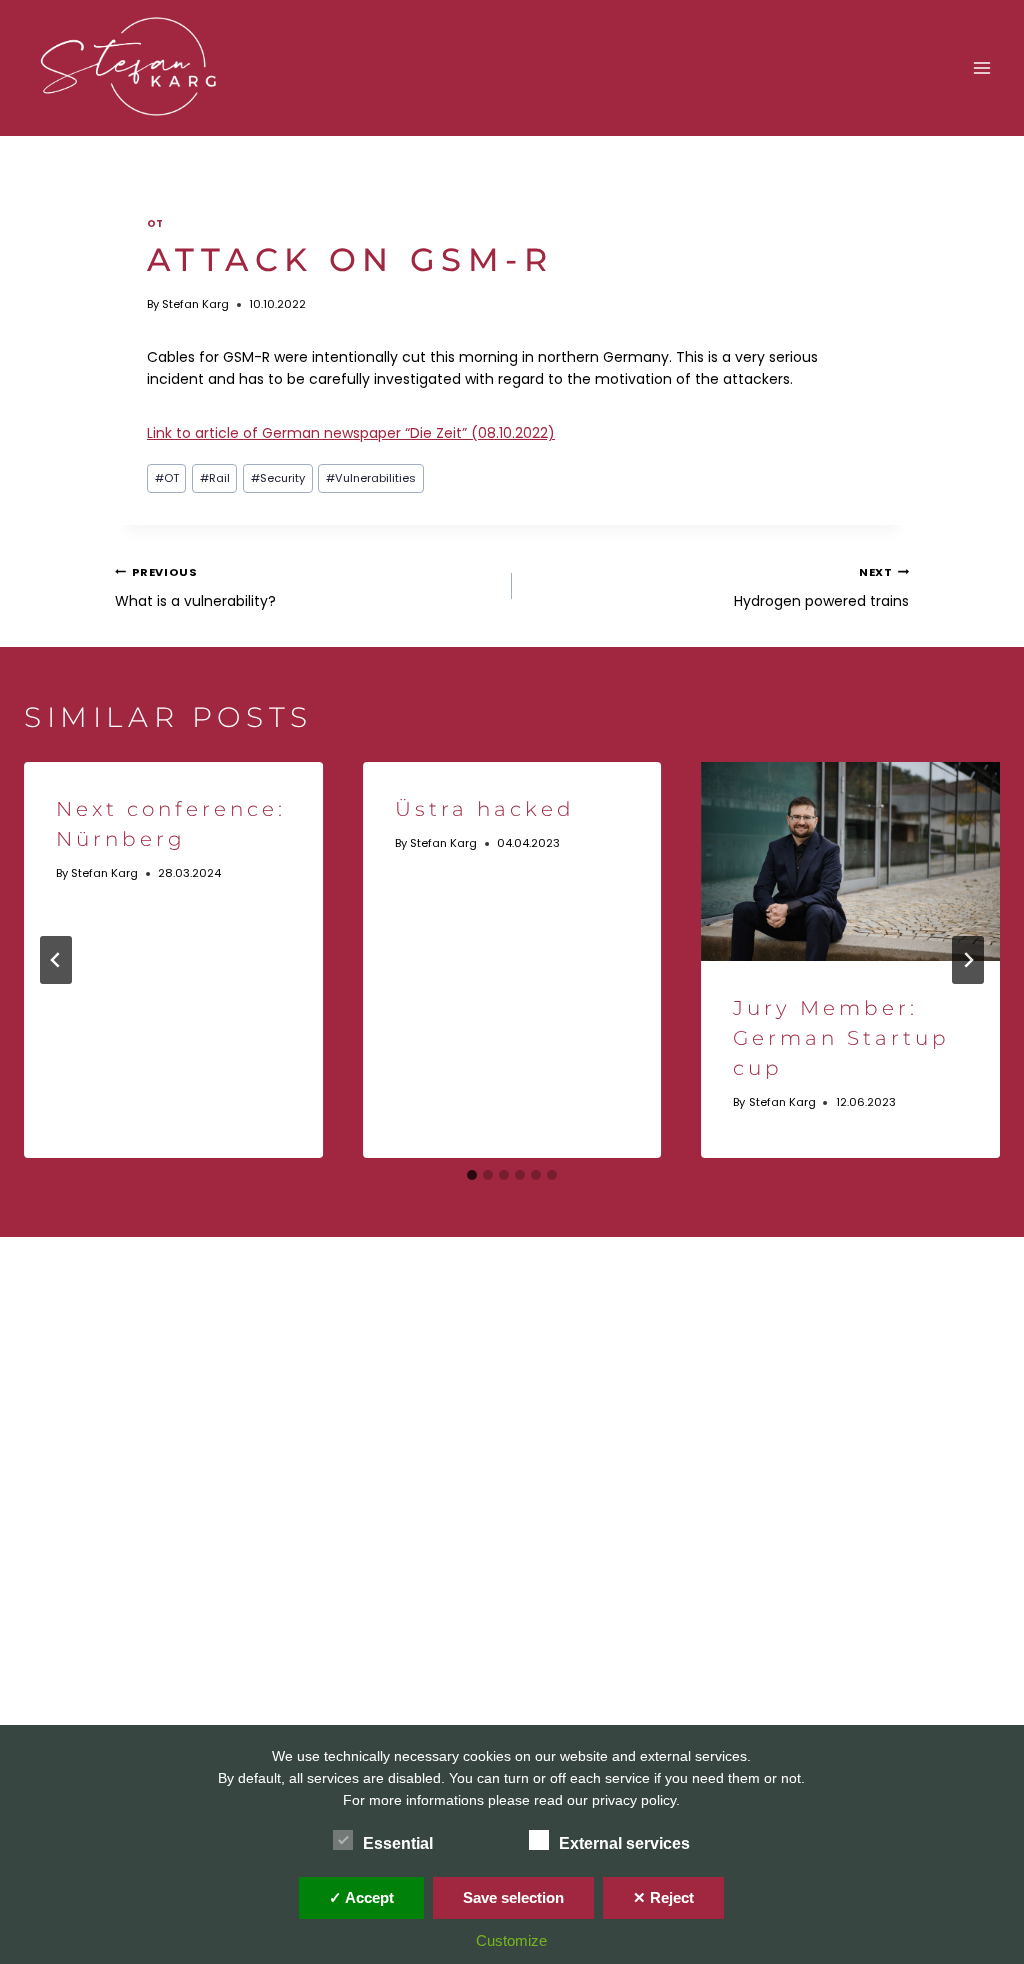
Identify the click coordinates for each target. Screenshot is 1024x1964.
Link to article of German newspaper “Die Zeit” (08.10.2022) (351, 433)
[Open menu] (981, 67)
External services (624, 1843)
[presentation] (850, 861)
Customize (511, 1940)
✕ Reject (663, 1897)
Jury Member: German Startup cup (841, 1038)
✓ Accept (361, 1897)
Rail (215, 478)
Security (278, 478)
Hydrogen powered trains (821, 587)
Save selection (513, 1897)
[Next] (968, 960)
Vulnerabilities (371, 478)
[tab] (472, 1175)
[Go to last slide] (56, 960)
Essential (398, 1843)
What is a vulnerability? (195, 587)
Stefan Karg (195, 304)
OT (155, 223)
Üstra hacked (485, 809)
